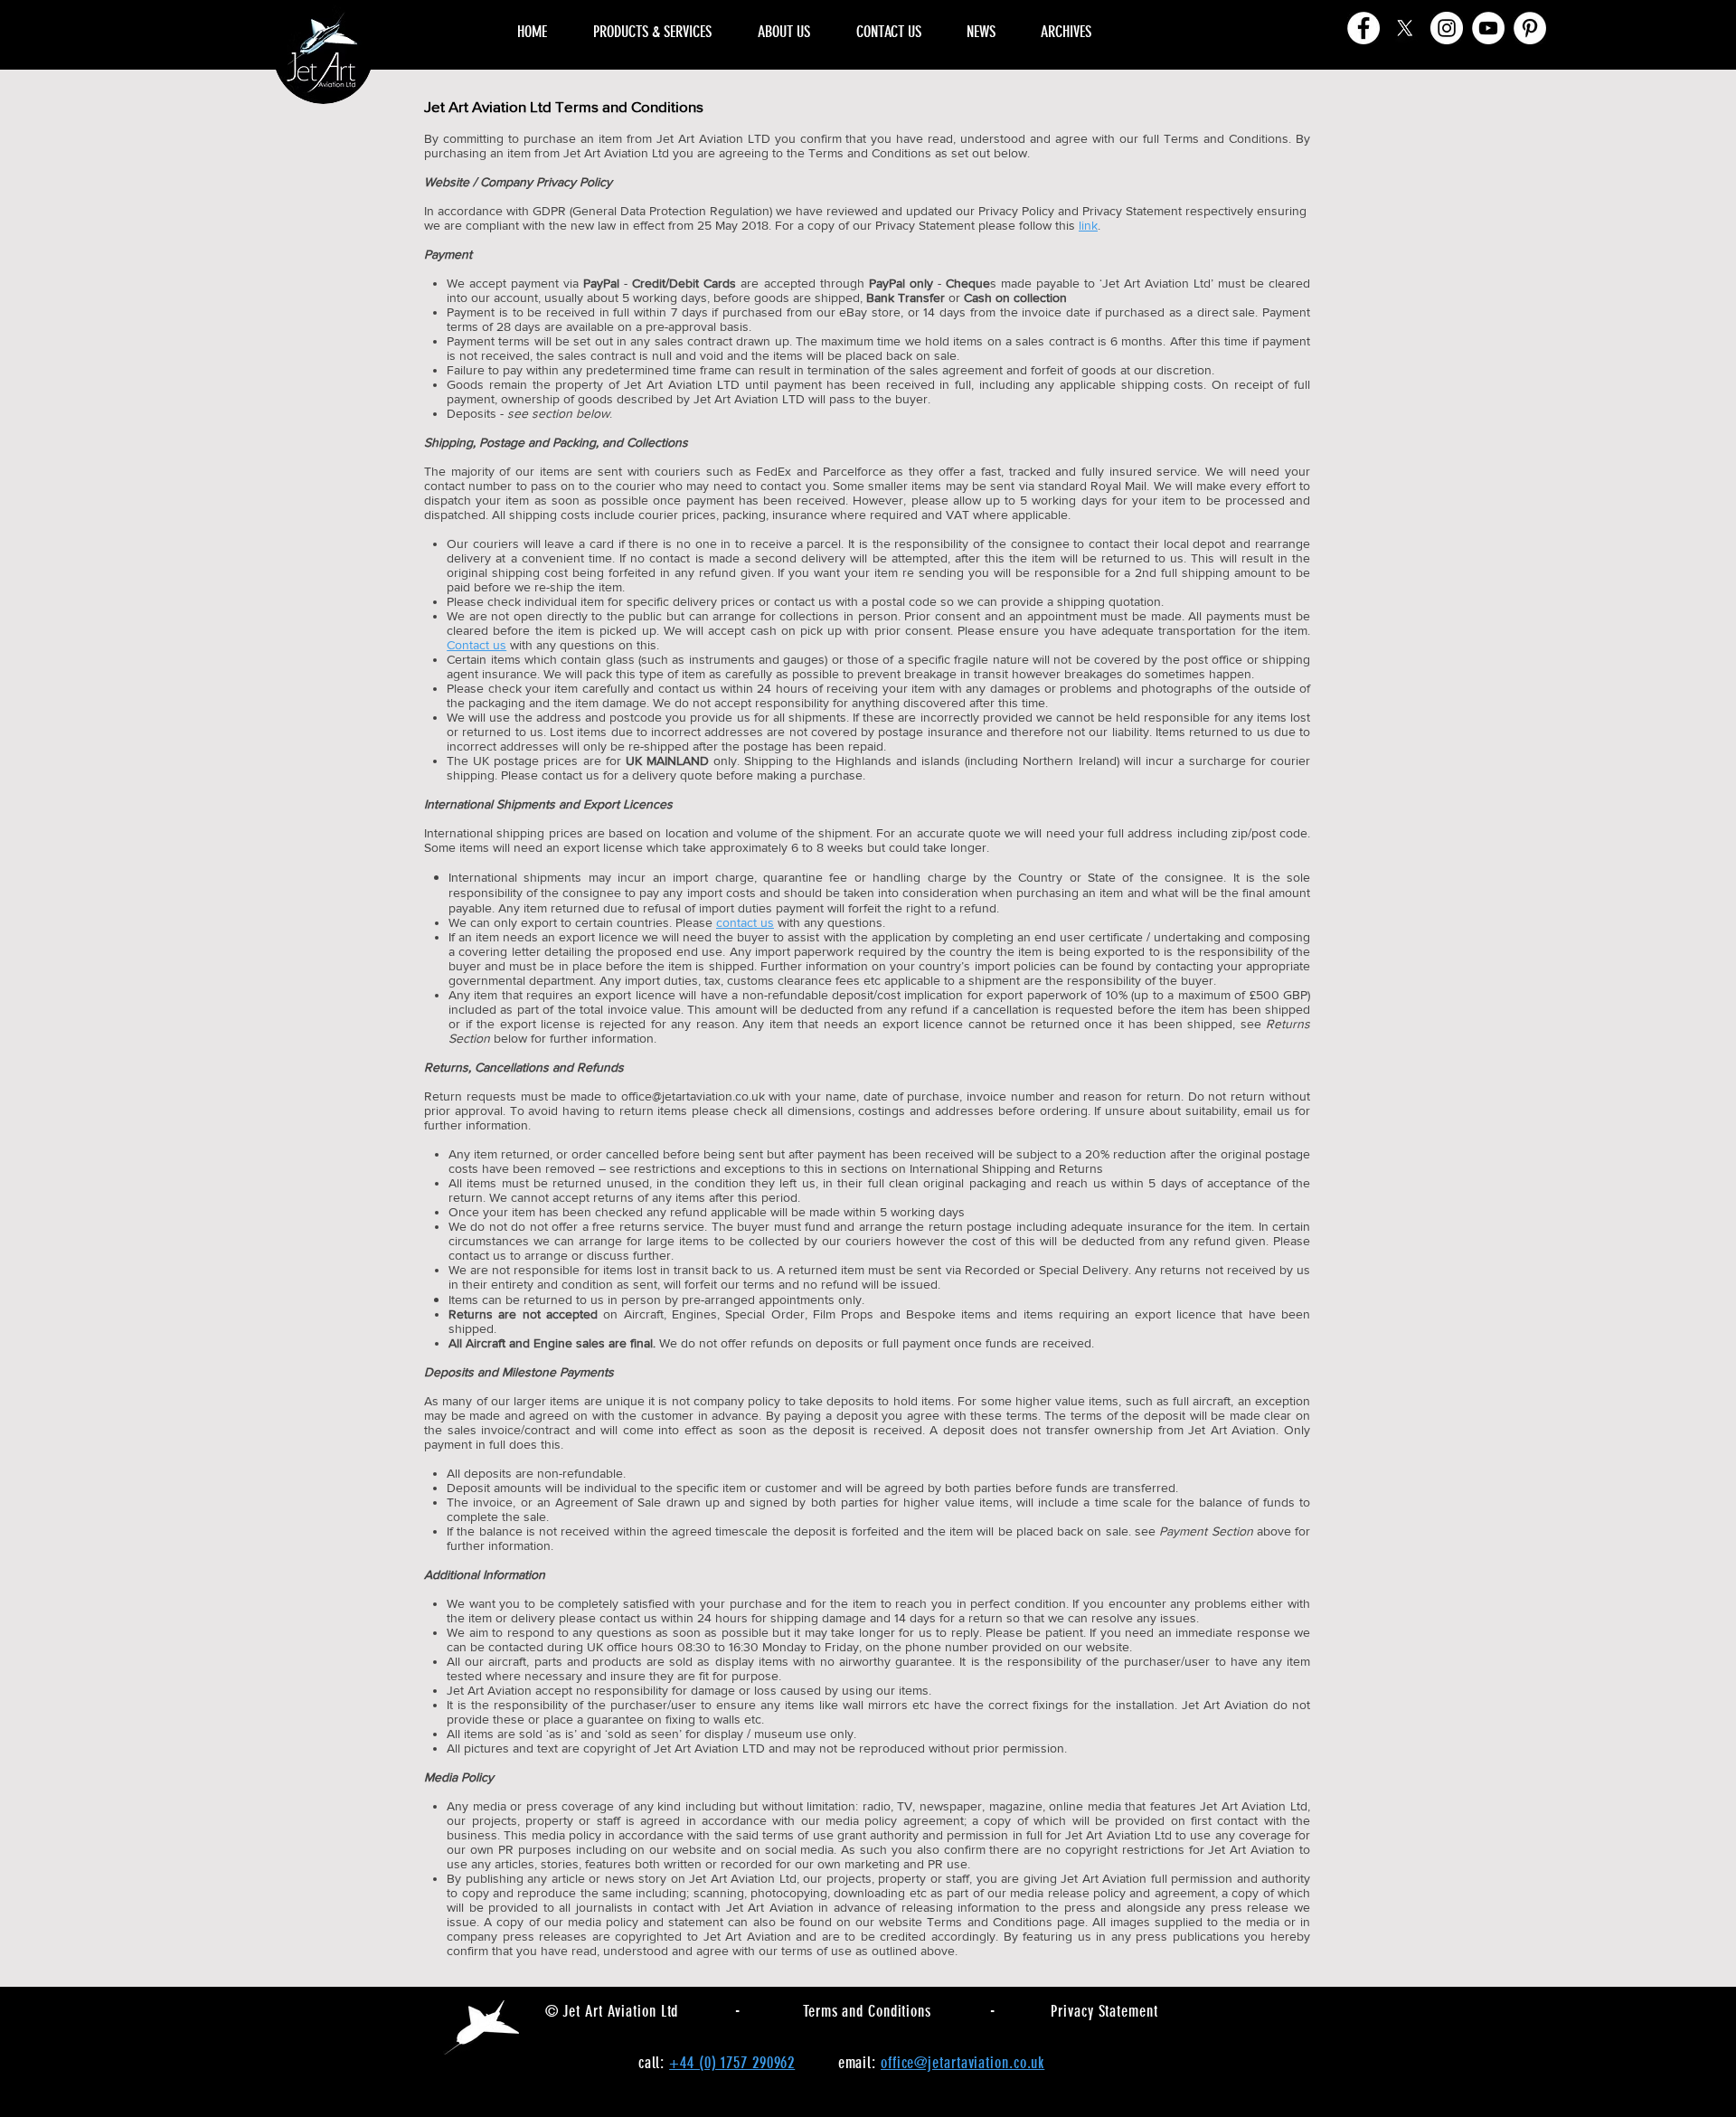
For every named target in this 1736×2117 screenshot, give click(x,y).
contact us (745, 922)
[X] (1405, 28)
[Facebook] (1363, 28)
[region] (1211, 11)
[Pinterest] (1530, 28)
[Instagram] (1447, 28)
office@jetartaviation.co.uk (693, 1096)
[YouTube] (1488, 28)
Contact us (476, 645)
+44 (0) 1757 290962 (732, 2063)
